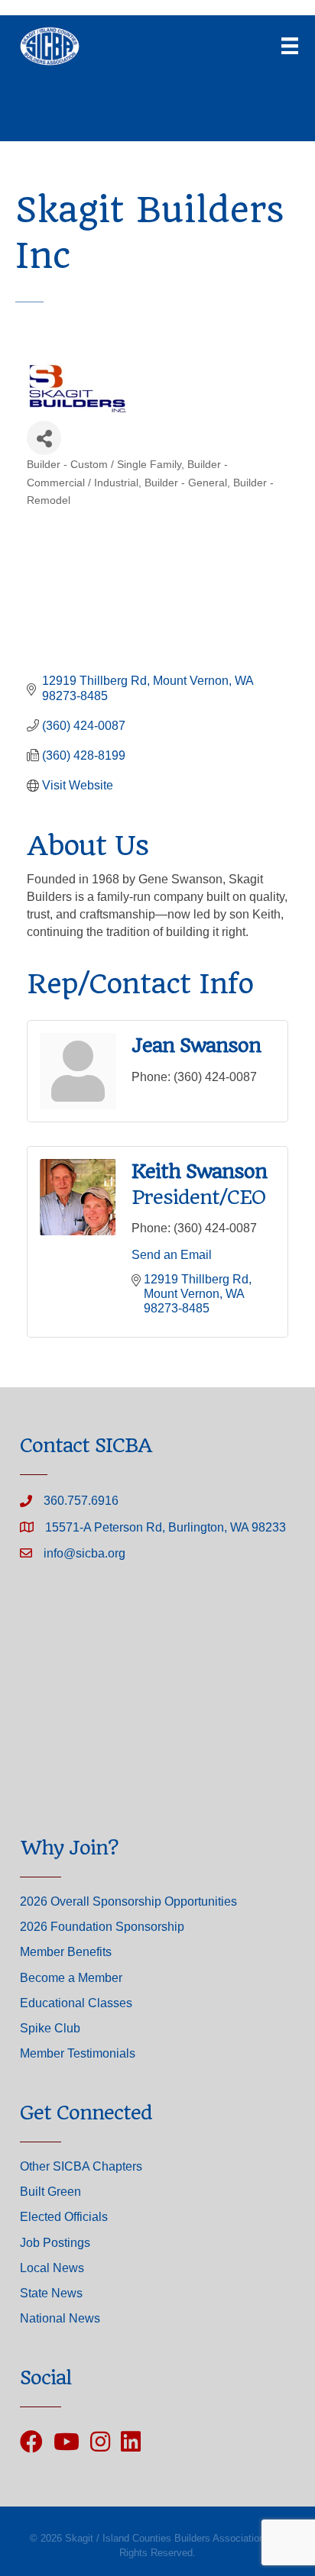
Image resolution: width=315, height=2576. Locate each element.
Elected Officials (64, 2217)
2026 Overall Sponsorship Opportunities (128, 1901)
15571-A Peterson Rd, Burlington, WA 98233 (166, 1527)
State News (51, 2293)
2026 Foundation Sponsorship (102, 1927)
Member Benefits (66, 1952)
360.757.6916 (81, 1501)
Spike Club (50, 2028)
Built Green (50, 2192)
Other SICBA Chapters (81, 2166)
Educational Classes (76, 2003)
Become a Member (71, 1978)
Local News (52, 2268)
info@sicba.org (84, 1553)
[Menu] (290, 46)
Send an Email (172, 1255)
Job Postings (55, 2243)
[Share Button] (44, 438)
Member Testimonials (78, 2053)
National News (60, 2318)
